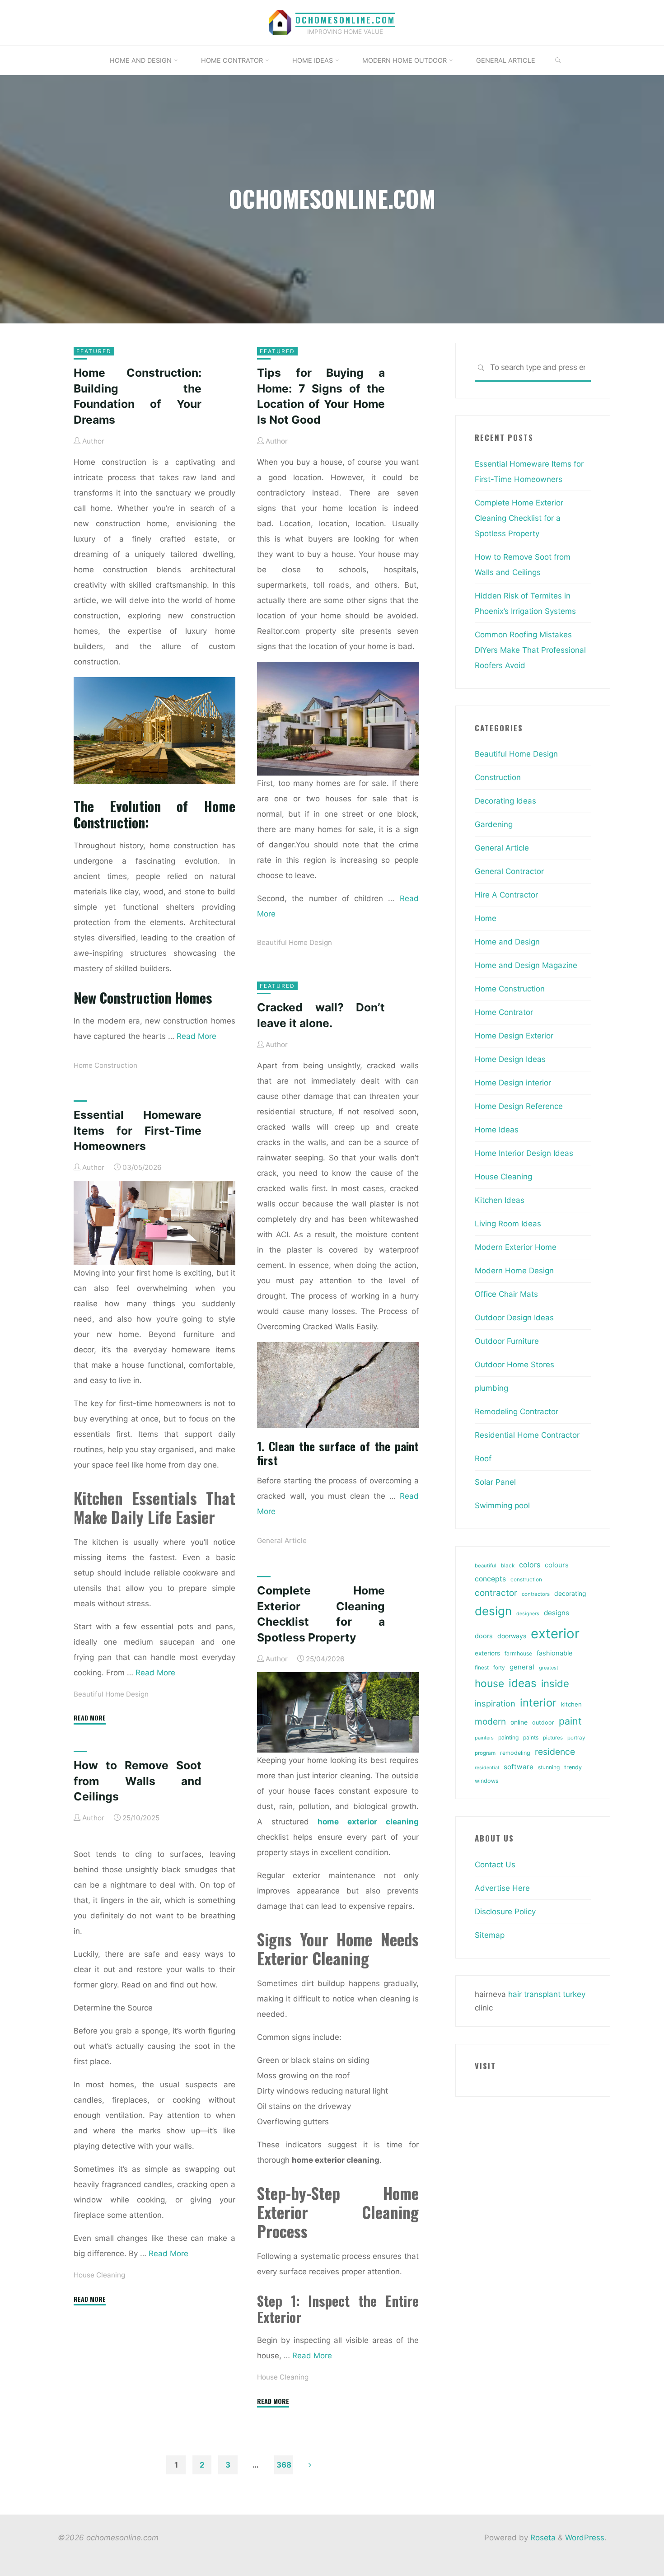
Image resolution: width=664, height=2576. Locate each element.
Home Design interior (513, 1083)
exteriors (487, 1653)
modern (490, 1721)
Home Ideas (497, 1130)
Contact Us (495, 1865)
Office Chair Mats (506, 1294)
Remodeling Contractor (517, 1412)
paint (570, 1721)
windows (487, 1781)
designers (528, 1614)
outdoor (543, 1723)
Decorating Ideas (505, 801)
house (489, 1683)
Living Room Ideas (508, 1224)
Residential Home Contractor (527, 1435)
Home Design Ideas (510, 1059)
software (519, 1767)
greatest (549, 1668)
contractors (536, 1594)
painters (484, 1738)
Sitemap (490, 1935)
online (519, 1722)
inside (555, 1683)
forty (499, 1668)
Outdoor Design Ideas (514, 1318)
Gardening (494, 824)
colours (557, 1565)
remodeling (515, 1753)
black (508, 1566)
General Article (282, 1540)
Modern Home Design (514, 1271)
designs (556, 1613)
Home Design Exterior (514, 1036)
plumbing (491, 1388)
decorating (570, 1594)
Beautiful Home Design (295, 942)
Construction (498, 777)
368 (284, 2465)
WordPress (585, 2538)
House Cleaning (283, 2377)
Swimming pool (502, 1505)
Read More (196, 1036)
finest (482, 1668)
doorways (512, 1636)
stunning (549, 1767)
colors (530, 1565)
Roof (483, 1459)
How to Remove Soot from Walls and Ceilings (138, 1781)
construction (526, 1580)
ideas (523, 1683)
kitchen (571, 1704)
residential (487, 1768)
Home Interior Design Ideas (524, 1153)
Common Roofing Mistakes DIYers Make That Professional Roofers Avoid (530, 650)
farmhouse (518, 1653)
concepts (490, 1579)
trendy (573, 1767)
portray (576, 1738)
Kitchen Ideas (500, 1200)
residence (555, 1752)
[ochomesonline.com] (280, 22)
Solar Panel (495, 1482)
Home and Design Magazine (526, 965)
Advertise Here (502, 1888)
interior (538, 1703)
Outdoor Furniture (507, 1341)
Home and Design (507, 942)
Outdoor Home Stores (514, 1365)
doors (484, 1636)
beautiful (486, 1566)
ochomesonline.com (345, 20)
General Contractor (509, 871)
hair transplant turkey (547, 1994)
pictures (553, 1738)
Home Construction (105, 1065)
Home (486, 918)
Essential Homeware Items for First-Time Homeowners (138, 1130)
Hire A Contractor (506, 895)
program (485, 1753)
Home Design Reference (519, 1106)
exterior (555, 1634)
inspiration (495, 1703)
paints (531, 1737)
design (493, 1611)
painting (508, 1737)
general (522, 1667)
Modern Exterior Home (516, 1247)
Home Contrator (504, 1012)
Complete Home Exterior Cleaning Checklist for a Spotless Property (519, 518)
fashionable (554, 1653)
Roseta (542, 2538)
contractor (496, 1593)
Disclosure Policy (505, 1912)
